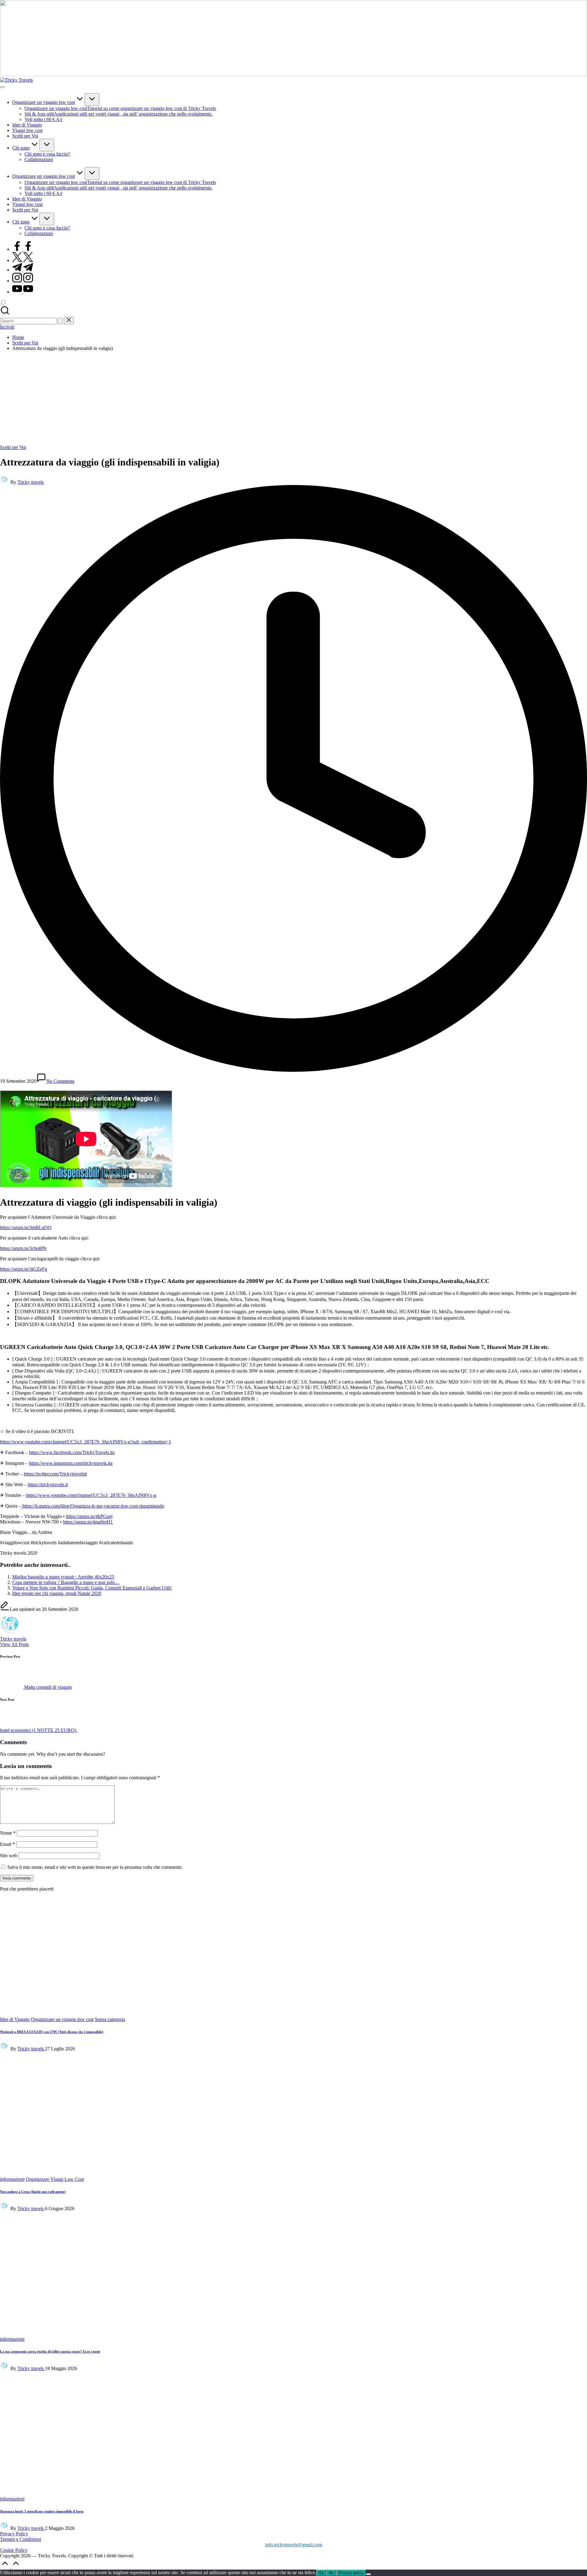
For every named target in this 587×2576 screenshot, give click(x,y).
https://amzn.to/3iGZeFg (24, 1269)
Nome (8, 1833)
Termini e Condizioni (20, 2300)
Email (7, 1844)
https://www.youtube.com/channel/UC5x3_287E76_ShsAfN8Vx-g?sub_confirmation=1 (86, 1442)
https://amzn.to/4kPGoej (89, 1516)
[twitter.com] (23, 260)
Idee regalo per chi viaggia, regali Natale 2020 (57, 1593)
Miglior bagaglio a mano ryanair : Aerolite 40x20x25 (63, 1577)
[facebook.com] (23, 249)
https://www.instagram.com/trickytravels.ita (71, 1463)
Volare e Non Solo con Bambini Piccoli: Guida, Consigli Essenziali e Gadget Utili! (92, 1588)
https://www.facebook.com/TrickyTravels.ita (72, 1452)
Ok (321, 2334)
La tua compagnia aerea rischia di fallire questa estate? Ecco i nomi (50, 2112)
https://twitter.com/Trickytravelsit (55, 1474)
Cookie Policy (14, 2311)
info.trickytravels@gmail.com (294, 2306)
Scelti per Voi (13, 447)
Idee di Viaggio (15, 2019)
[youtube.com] (23, 292)
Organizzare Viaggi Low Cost (55, 2060)
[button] (60, 321)
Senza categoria (110, 2019)
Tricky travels (13, 1639)
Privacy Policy (14, 2295)
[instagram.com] (23, 281)
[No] (368, 2335)
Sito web (9, 1856)
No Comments (60, 1081)
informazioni (12, 2060)
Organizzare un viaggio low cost (62, 2019)
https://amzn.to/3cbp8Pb (23, 1248)
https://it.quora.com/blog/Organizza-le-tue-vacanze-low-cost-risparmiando (93, 1506)
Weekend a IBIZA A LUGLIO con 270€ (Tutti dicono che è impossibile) (52, 2032)
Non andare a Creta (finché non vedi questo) (33, 2072)
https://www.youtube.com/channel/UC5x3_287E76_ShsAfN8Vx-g (91, 1495)
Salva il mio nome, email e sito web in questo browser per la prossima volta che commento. (95, 1867)
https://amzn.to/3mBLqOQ (26, 1227)
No (331, 2334)
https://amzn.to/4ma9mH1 (88, 1522)
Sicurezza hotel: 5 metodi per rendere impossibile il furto (42, 2272)
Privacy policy (351, 2334)
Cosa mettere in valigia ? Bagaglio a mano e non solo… (66, 1582)
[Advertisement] (293, 399)
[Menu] (2, 87)
